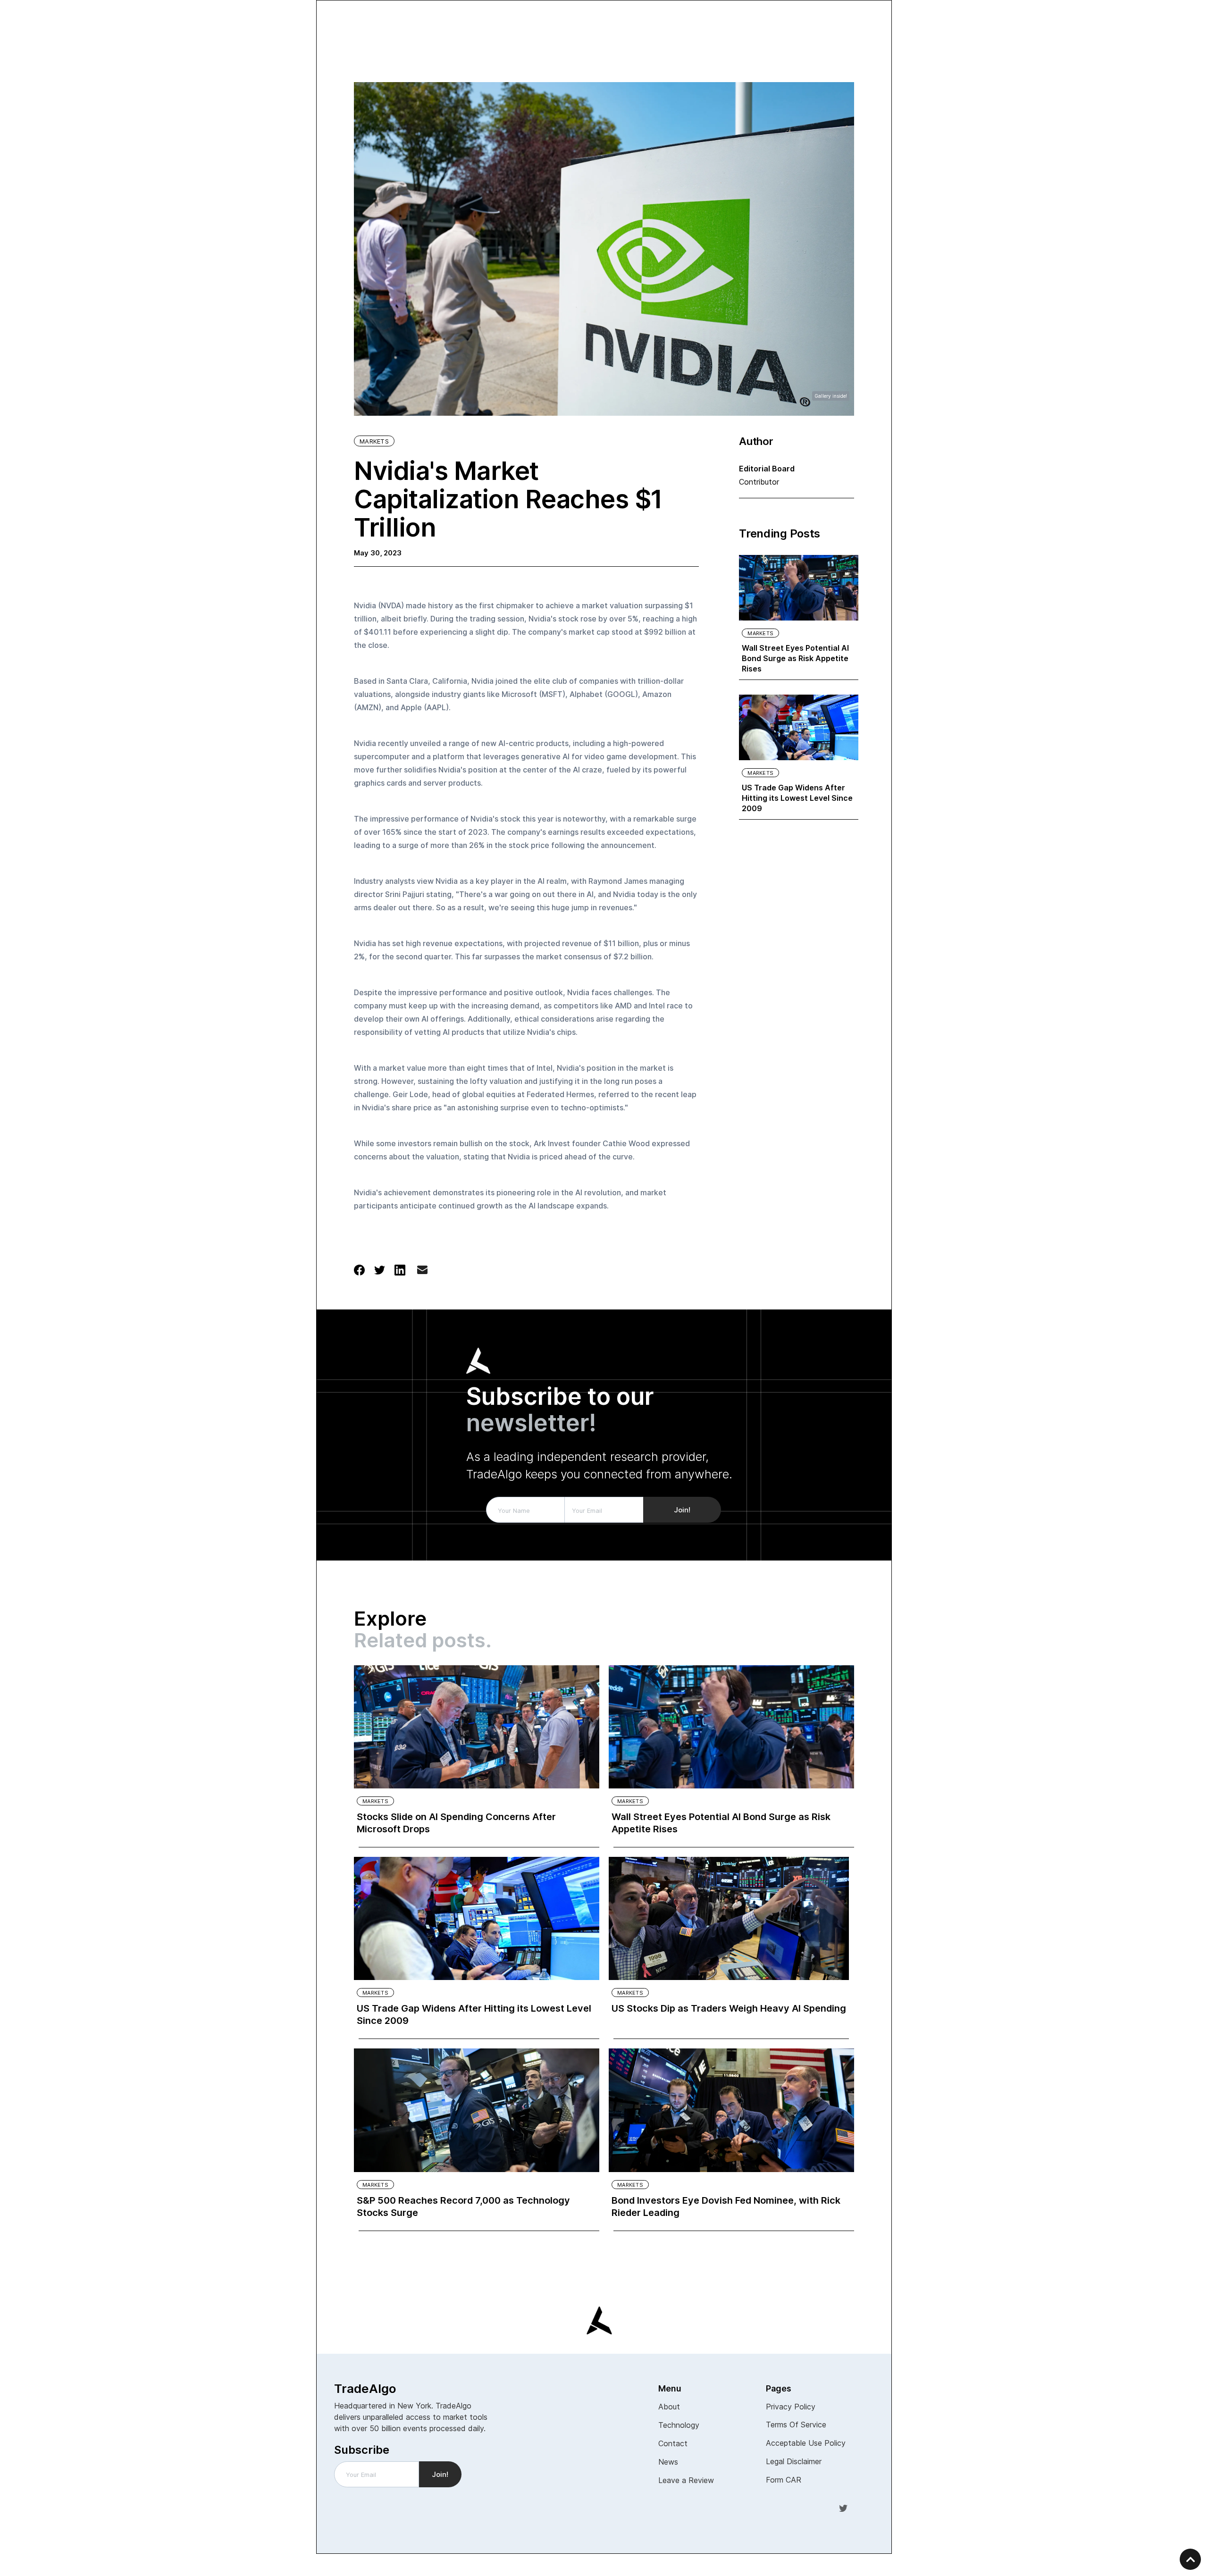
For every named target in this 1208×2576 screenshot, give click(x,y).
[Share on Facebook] (359, 1269)
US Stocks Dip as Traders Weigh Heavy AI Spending (729, 2008)
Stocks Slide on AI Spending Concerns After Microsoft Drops (456, 1823)
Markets (374, 441)
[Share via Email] (422, 1272)
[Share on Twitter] (380, 1269)
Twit (843, 2508)
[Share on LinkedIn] (400, 1269)
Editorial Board (767, 469)
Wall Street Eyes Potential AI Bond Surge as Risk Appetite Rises (795, 658)
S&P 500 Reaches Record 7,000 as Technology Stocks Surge (463, 2207)
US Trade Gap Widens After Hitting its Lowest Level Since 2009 (797, 798)
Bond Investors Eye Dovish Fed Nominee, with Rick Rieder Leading (726, 2207)
